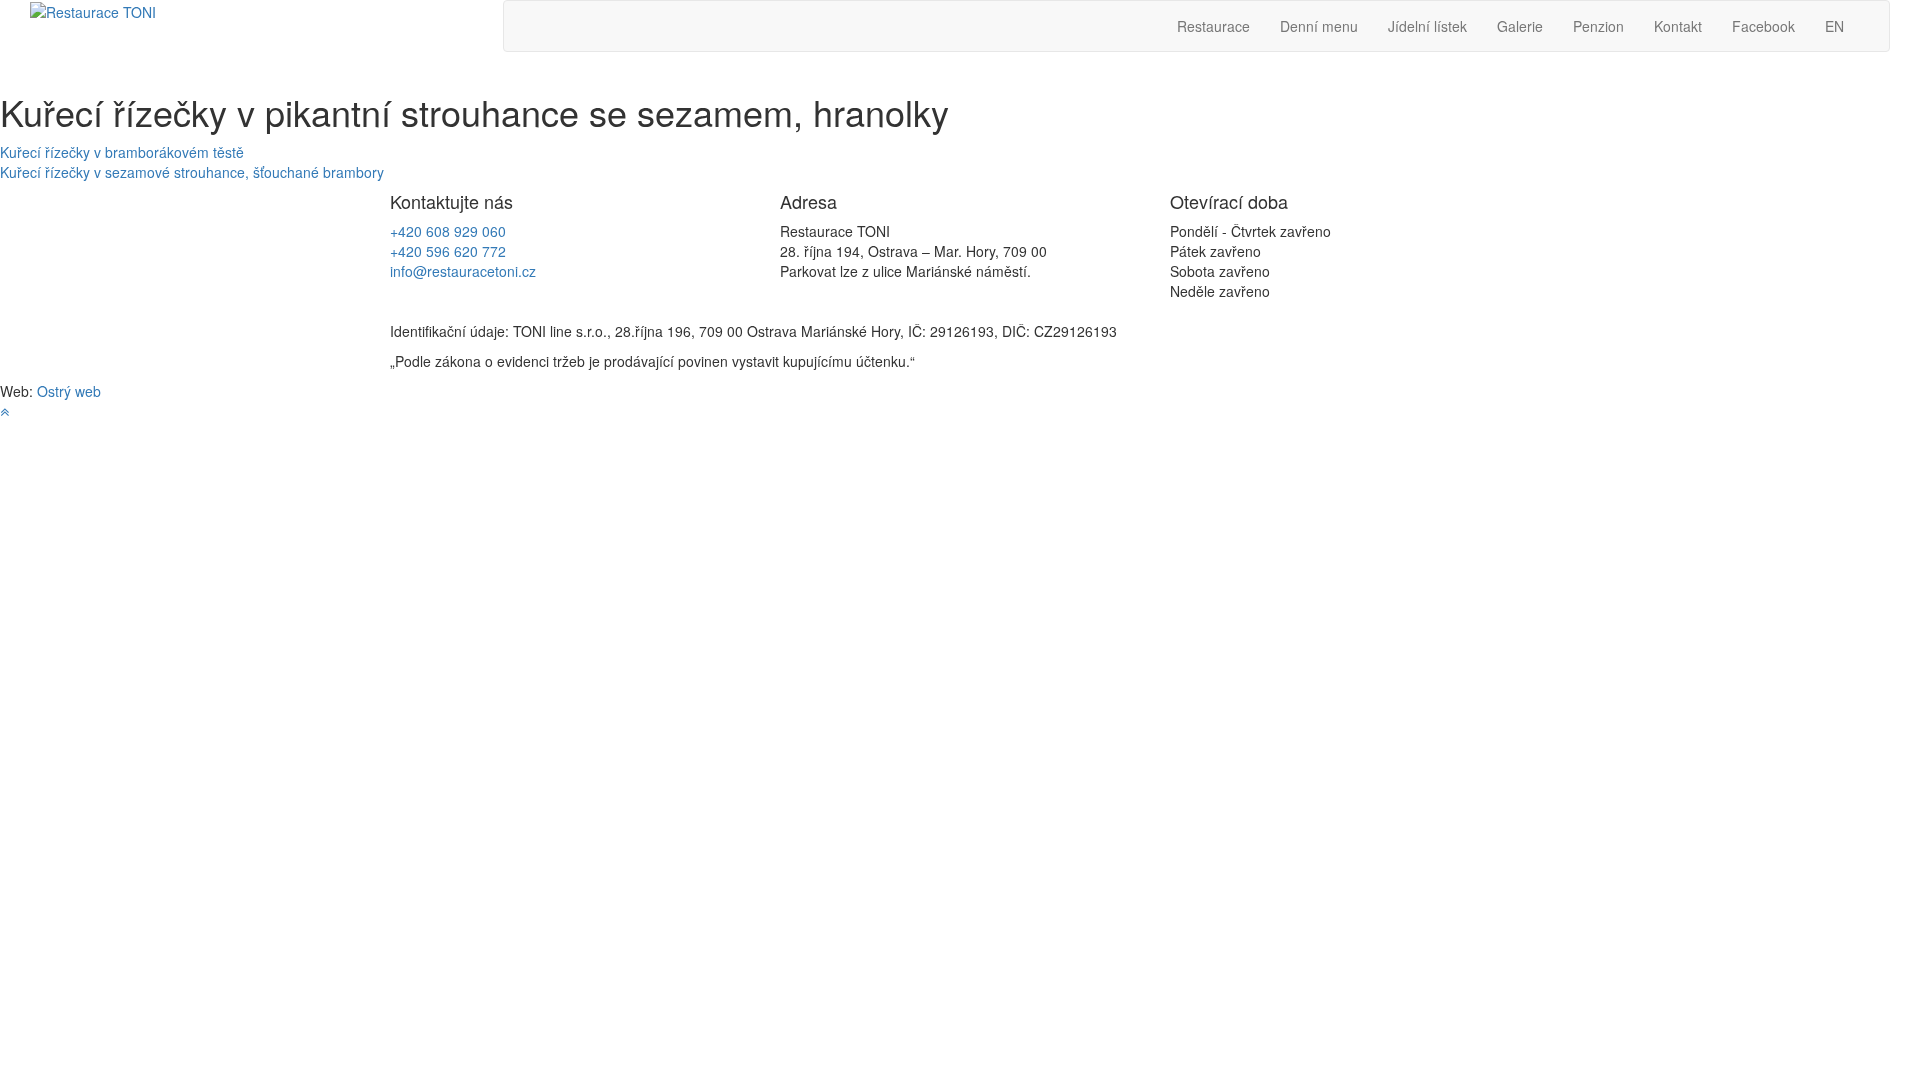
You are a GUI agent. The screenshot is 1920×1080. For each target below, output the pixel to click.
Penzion (1598, 26)
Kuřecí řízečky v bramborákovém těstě (122, 152)
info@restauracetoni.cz (463, 271)
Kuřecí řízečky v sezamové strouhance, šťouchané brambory (192, 172)
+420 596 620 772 (448, 251)
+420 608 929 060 (448, 231)
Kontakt (1678, 26)
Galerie (1520, 26)
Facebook (1763, 26)
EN (1834, 26)
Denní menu (1319, 26)
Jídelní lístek (1427, 26)
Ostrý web (69, 391)
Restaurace (1213, 26)
